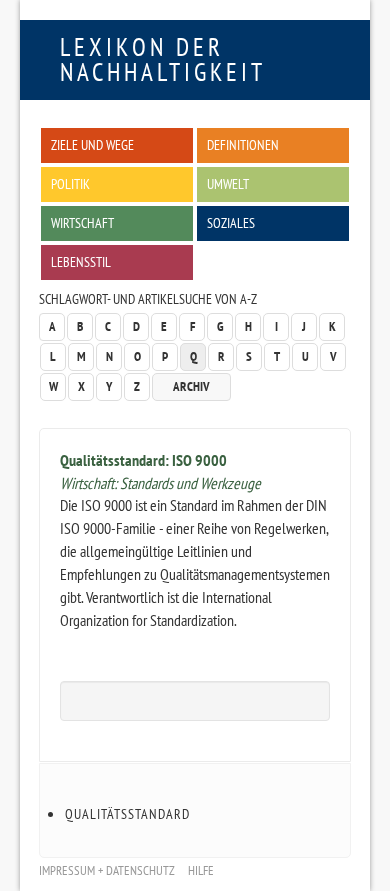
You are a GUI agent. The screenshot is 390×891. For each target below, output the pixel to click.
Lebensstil (81, 261)
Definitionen (243, 144)
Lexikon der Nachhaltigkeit (163, 59)
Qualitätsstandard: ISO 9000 (143, 460)
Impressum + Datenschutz (107, 870)
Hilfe (201, 870)
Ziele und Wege (92, 144)
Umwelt (228, 183)
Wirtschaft (82, 222)
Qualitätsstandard (127, 814)
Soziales (231, 222)
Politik (70, 183)
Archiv (191, 386)
